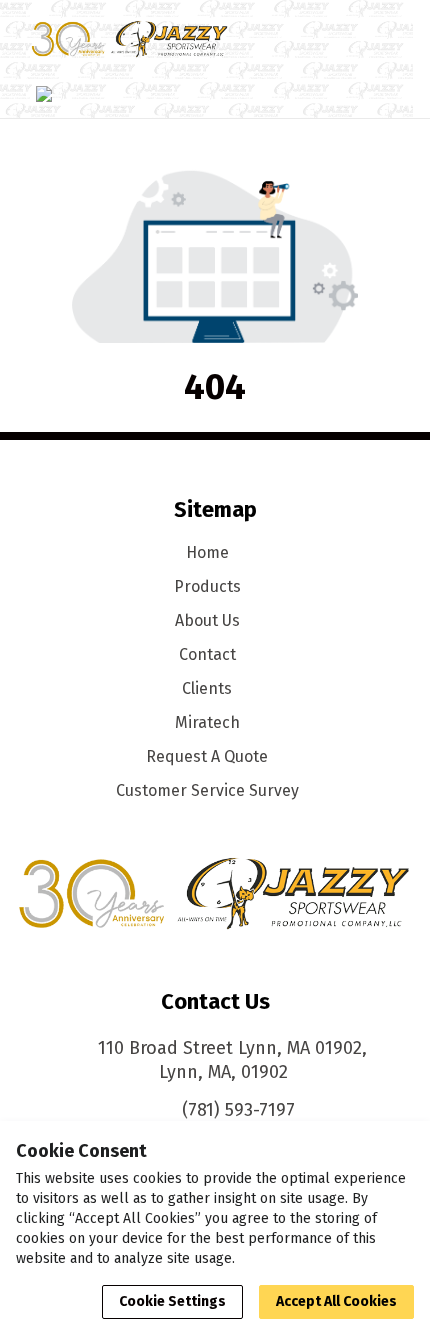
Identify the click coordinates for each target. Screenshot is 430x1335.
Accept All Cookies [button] (336, 1301)
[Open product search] (332, 39)
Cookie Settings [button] (172, 1301)
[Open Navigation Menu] (372, 39)
